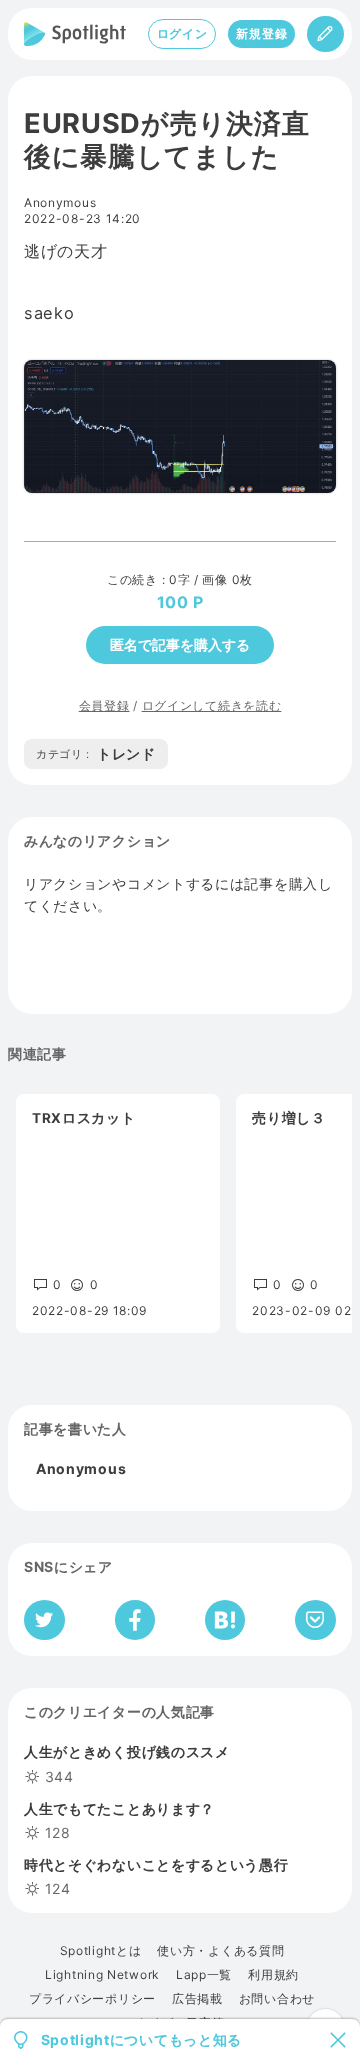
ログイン (182, 33)
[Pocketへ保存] (315, 1620)
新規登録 (261, 33)
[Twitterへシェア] (44, 1620)
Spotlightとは (101, 1951)
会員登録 (104, 705)
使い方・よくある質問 (220, 1951)
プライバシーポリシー (92, 1999)
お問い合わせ (277, 1999)
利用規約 (273, 1975)
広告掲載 (197, 1999)
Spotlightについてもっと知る (142, 2040)
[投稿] (325, 34)
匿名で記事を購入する (180, 644)
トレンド (96, 753)
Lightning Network (102, 1975)
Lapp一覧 (204, 1975)
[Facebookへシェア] (135, 1620)
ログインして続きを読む (212, 705)
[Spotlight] (75, 34)
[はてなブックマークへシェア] (225, 1620)
